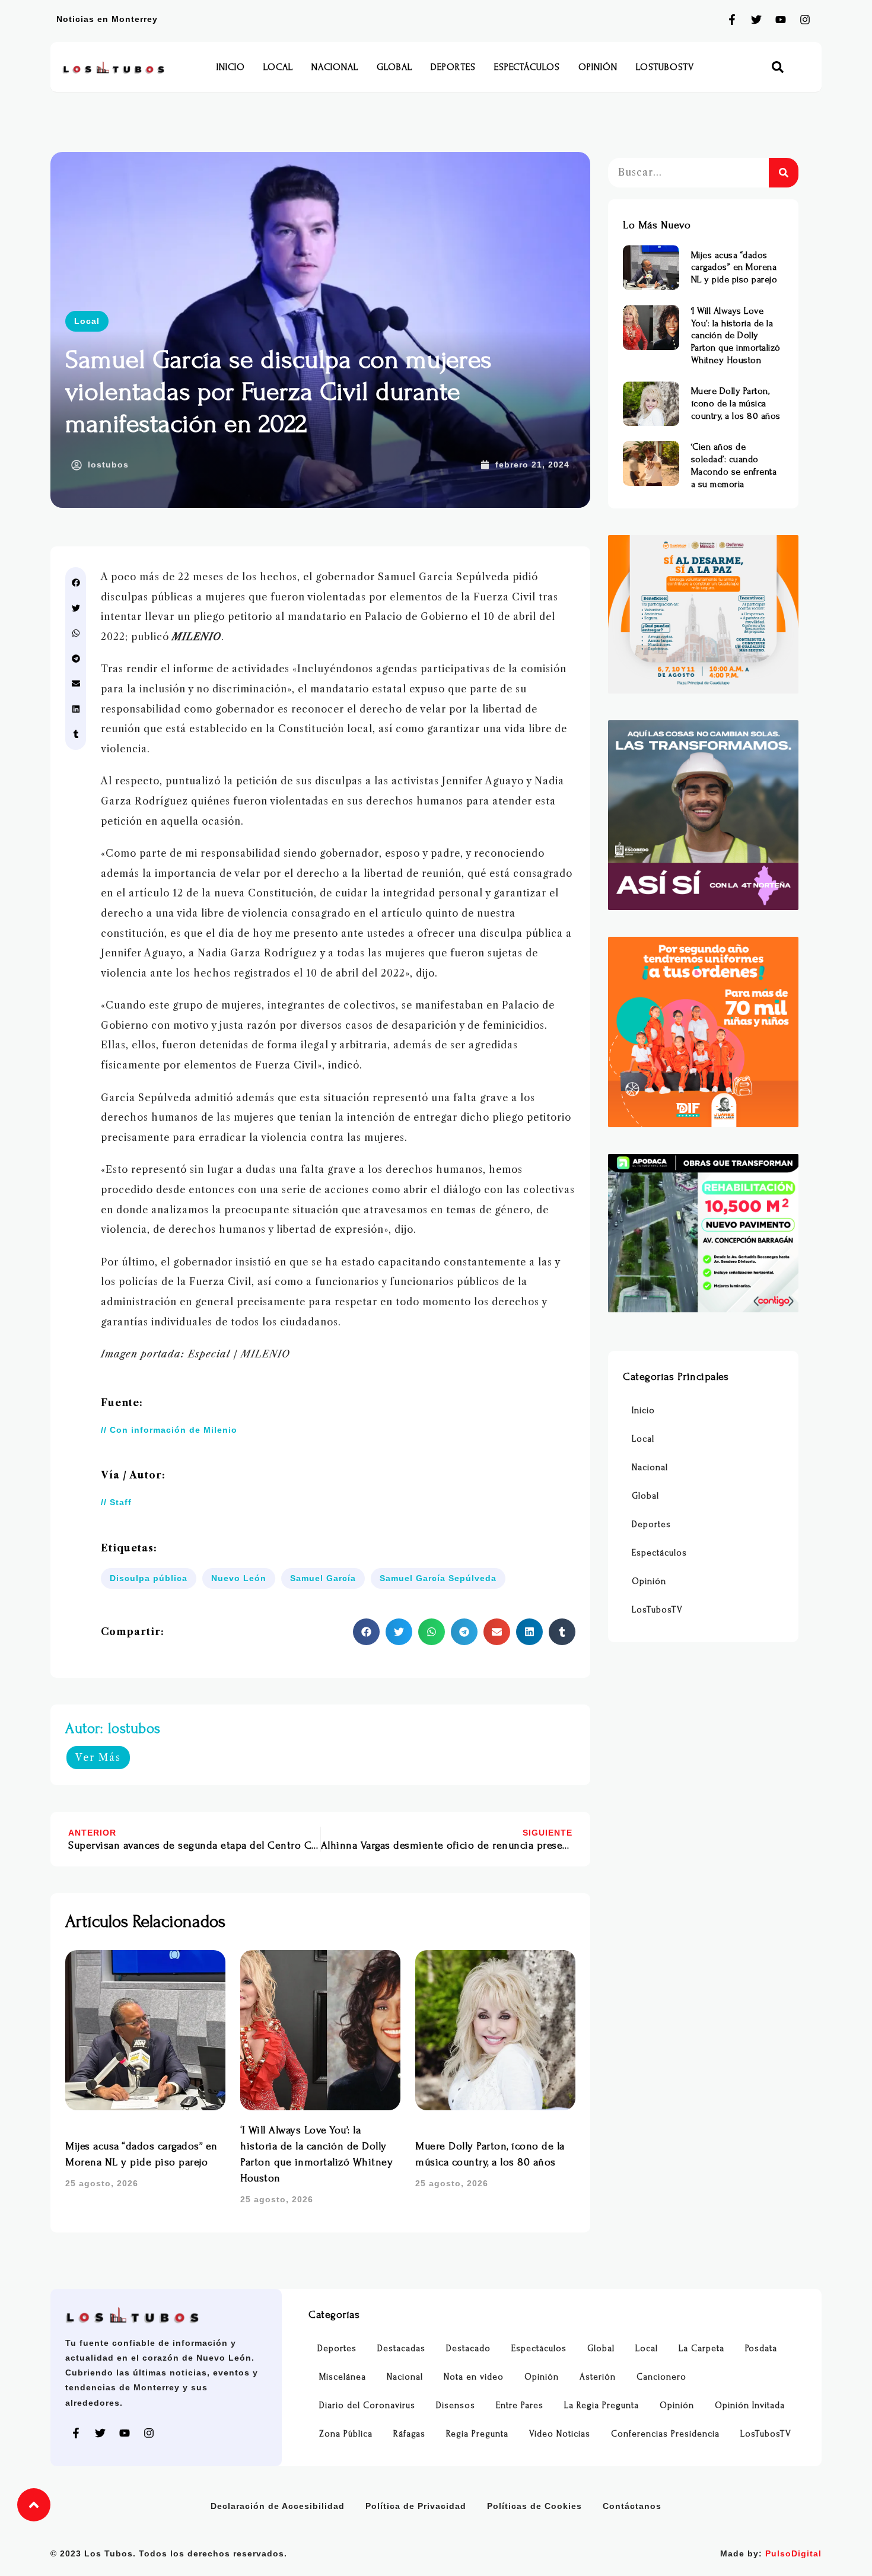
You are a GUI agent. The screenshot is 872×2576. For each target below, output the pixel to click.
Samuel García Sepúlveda (438, 1578)
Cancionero (661, 2377)
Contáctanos (632, 2506)
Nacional (335, 67)
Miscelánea (343, 2377)
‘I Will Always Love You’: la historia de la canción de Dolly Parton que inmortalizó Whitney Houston (736, 335)
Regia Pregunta (477, 2434)
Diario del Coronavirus (367, 2405)
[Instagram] (805, 20)
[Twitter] (756, 20)
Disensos (456, 2405)
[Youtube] (781, 20)
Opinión (598, 67)
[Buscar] (784, 173)
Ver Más (98, 1757)
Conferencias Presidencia (665, 2434)
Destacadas (401, 2348)
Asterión (598, 2377)
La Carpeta (701, 2348)
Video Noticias (560, 2434)
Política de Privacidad (416, 2506)
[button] (778, 67)
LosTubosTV (665, 67)
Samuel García (323, 1578)
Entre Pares (520, 2405)
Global (394, 67)
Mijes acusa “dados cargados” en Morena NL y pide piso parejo (734, 268)
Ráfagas (409, 2434)
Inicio (231, 67)
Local (278, 67)
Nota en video (474, 2377)
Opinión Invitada (750, 2405)
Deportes (453, 67)
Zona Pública (346, 2434)
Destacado (468, 2348)
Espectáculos (527, 67)
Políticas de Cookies (534, 2506)
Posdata (761, 2348)
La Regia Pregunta (602, 2405)
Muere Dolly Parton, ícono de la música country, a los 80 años (736, 403)
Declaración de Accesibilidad (278, 2506)
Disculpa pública (149, 1578)
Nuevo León (239, 1578)
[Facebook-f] (732, 20)
